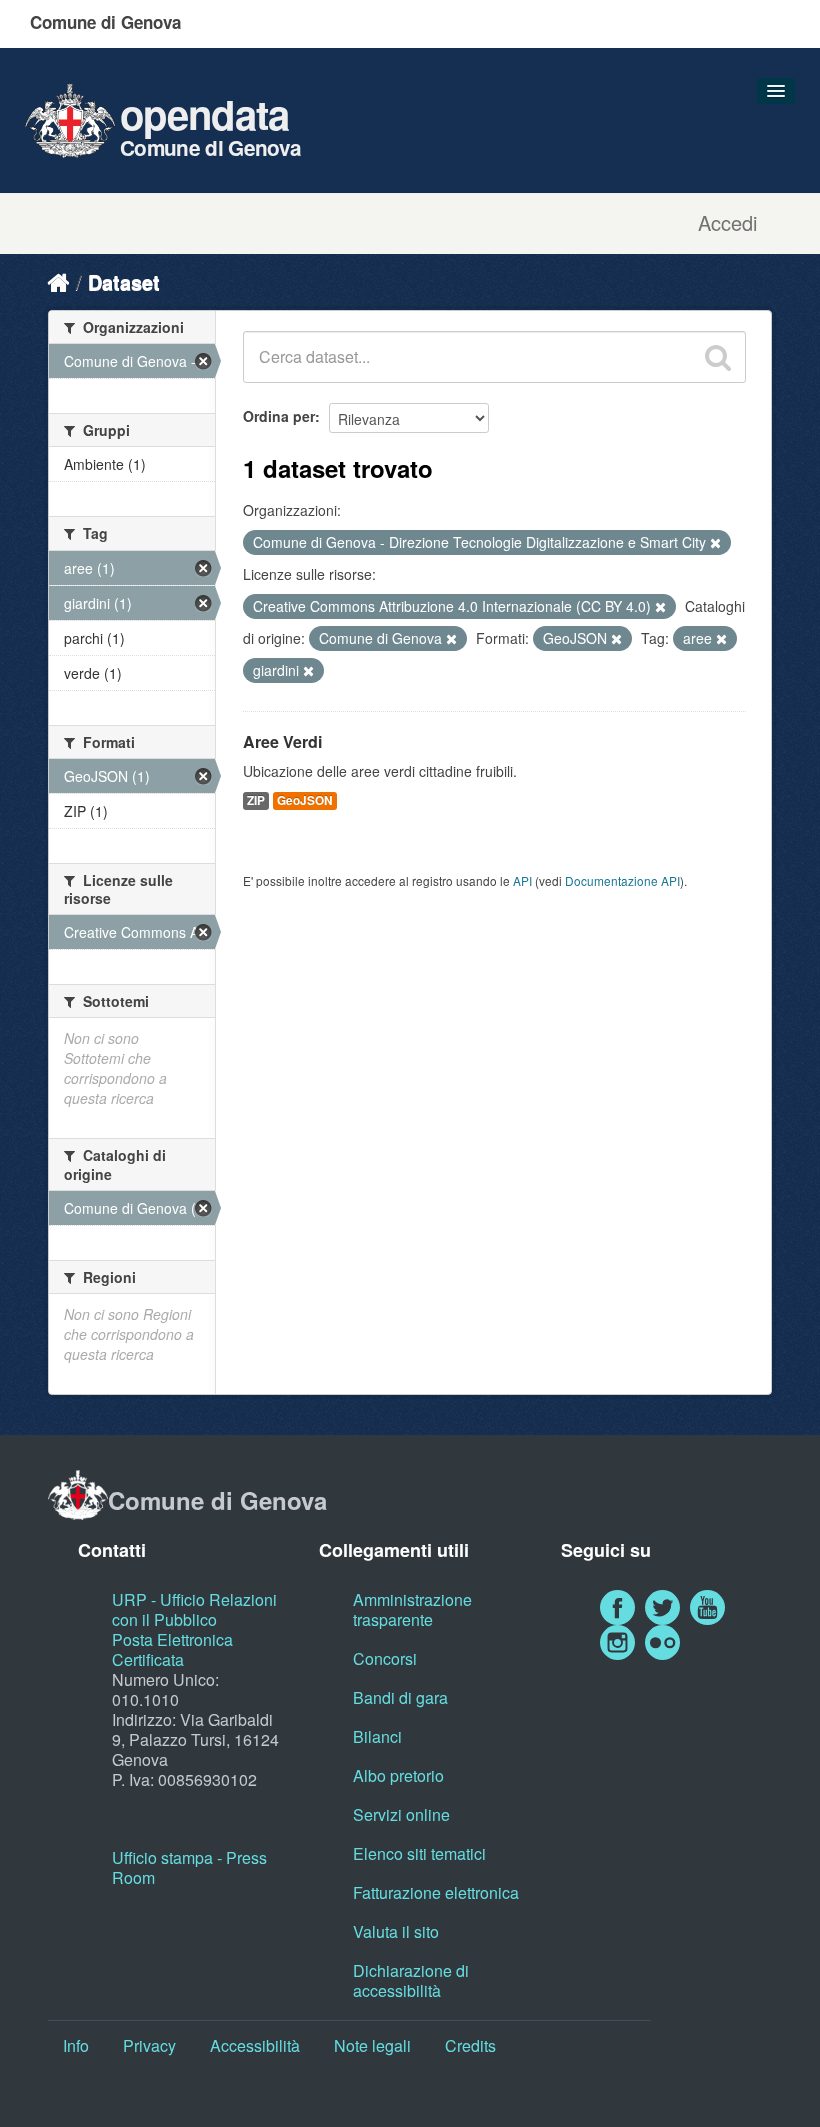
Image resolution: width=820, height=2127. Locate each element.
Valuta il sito (396, 1931)
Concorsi (385, 1658)
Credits (470, 2045)
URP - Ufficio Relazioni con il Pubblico (194, 1609)
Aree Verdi (282, 741)
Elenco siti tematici (419, 1853)
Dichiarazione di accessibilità (411, 1980)
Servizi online (401, 1814)
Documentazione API (622, 880)
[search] (718, 357)
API (522, 880)
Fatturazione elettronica (436, 1892)
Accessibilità (255, 2045)
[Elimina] (715, 543)
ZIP (256, 800)
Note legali (372, 2045)
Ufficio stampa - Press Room (189, 1867)
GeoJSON (305, 800)
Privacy (149, 2045)
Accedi (727, 223)
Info (76, 2045)
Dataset (124, 281)
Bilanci (377, 1736)
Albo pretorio (398, 1775)
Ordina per (279, 416)
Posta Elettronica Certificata (172, 1649)
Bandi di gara (400, 1697)
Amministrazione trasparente (412, 1609)
